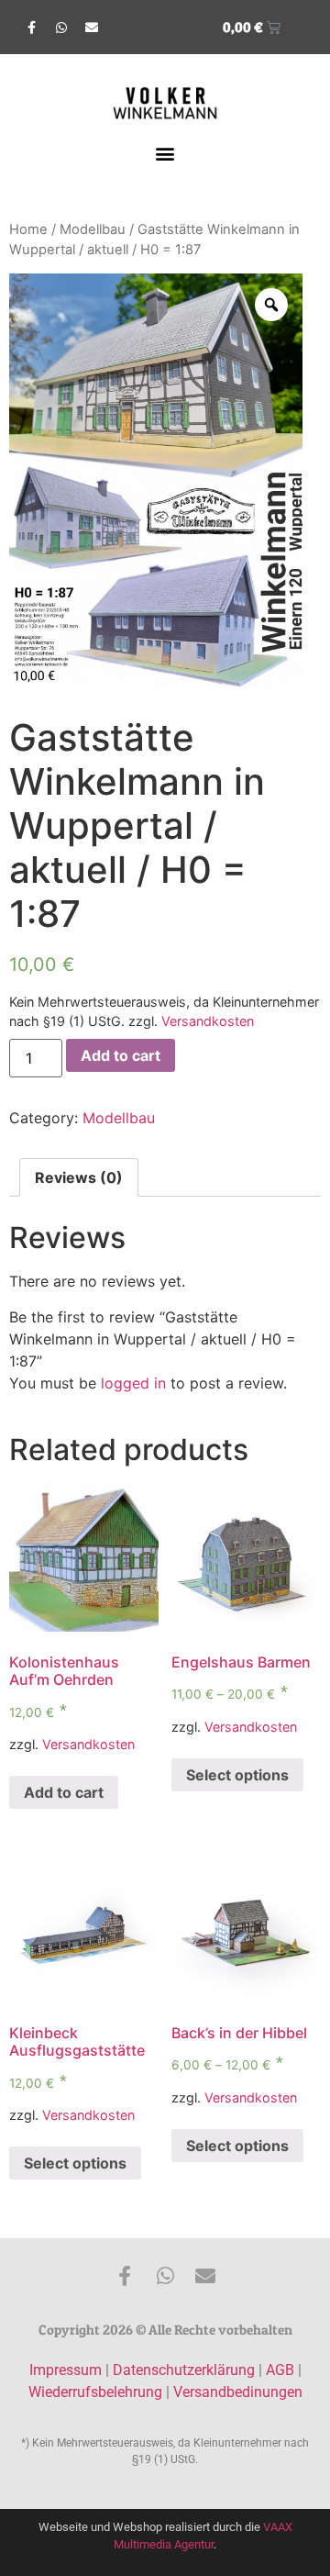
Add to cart (121, 1055)
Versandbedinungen (238, 2392)
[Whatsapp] (61, 28)
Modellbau (93, 229)
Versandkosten (208, 1021)
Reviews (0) (79, 1177)
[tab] (79, 1177)
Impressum (66, 2370)
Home (28, 229)
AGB (280, 2370)
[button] (165, 154)
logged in (133, 1383)
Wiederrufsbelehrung (95, 2392)
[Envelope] (92, 28)
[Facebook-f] (31, 28)
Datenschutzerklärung (184, 2370)
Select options (237, 1775)
